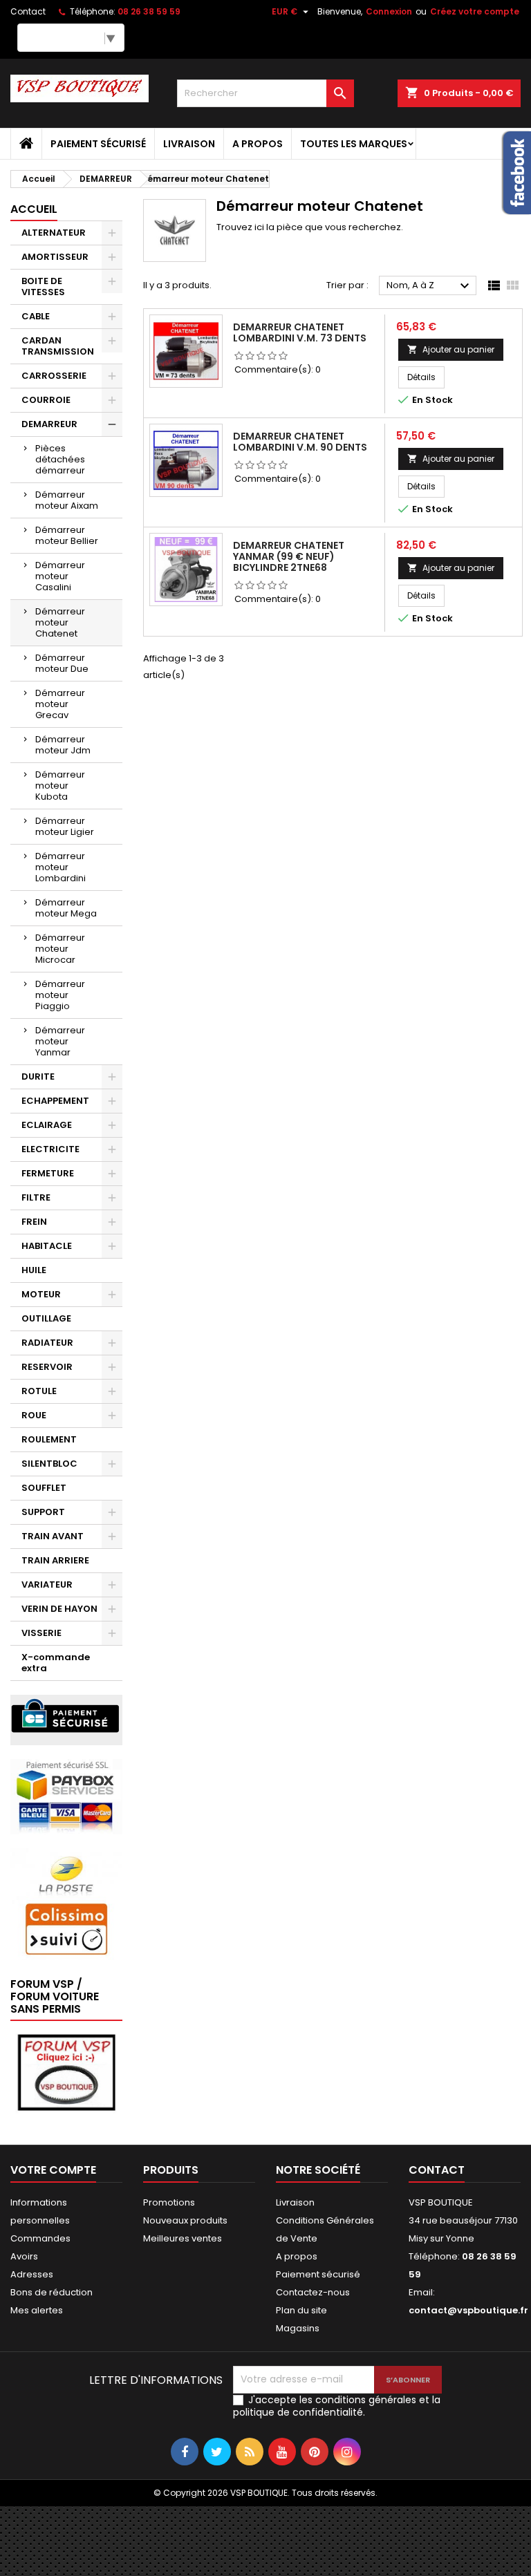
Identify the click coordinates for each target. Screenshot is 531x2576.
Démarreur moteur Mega (66, 908)
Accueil (34, 209)
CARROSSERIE (54, 376)
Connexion (389, 11)
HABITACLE (47, 1246)
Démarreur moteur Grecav (60, 704)
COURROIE (46, 400)
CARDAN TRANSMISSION (58, 346)
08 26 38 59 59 (149, 11)
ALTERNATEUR (54, 233)
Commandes (40, 2238)
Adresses (32, 2274)
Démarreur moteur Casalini (60, 576)
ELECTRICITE (50, 1149)
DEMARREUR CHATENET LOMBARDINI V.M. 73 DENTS (300, 332)
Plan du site (301, 2310)
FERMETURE (48, 1173)
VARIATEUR (47, 1585)
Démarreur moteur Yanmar (60, 1041)
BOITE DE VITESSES (43, 286)
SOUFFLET (44, 1488)
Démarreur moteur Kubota (60, 786)
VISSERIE (41, 1633)
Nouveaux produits (185, 2220)
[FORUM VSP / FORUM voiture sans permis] (66, 2072)
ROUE (34, 1415)
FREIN (34, 1222)
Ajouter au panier (451, 349)
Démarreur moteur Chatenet (60, 622)
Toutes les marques (354, 144)
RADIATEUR (47, 1343)
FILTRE (36, 1197)
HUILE (34, 1270)
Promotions (169, 2202)
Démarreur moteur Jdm (63, 745)
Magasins (298, 2328)
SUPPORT (43, 1512)
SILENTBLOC (49, 1464)
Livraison (189, 144)
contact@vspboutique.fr (468, 2310)
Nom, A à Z (430, 286)
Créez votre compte (475, 11)
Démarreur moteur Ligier (65, 826)
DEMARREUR (49, 424)
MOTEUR (41, 1294)
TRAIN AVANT (53, 1536)
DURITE (38, 1077)
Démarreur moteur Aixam (67, 500)
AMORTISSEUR (55, 257)
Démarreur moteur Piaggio (60, 995)
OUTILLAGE (46, 1318)
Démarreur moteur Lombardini (60, 867)
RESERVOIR (47, 1367)
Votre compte (53, 2170)
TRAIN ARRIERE (55, 1560)
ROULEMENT (49, 1439)
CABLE (36, 316)
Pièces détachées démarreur (60, 459)
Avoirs (24, 2256)
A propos (258, 144)
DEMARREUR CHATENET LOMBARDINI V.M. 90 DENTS (300, 442)
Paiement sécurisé (98, 144)
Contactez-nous (313, 2292)
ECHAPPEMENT (55, 1101)
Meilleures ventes (183, 2238)
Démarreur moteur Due (62, 663)
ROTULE (39, 1391)
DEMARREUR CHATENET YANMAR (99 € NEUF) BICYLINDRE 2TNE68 (289, 556)
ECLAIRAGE (47, 1125)
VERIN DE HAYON (59, 1609)
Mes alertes (37, 2310)
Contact (28, 11)
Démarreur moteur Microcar (60, 949)
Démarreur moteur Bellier (67, 535)
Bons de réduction (52, 2292)
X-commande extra (56, 1663)
